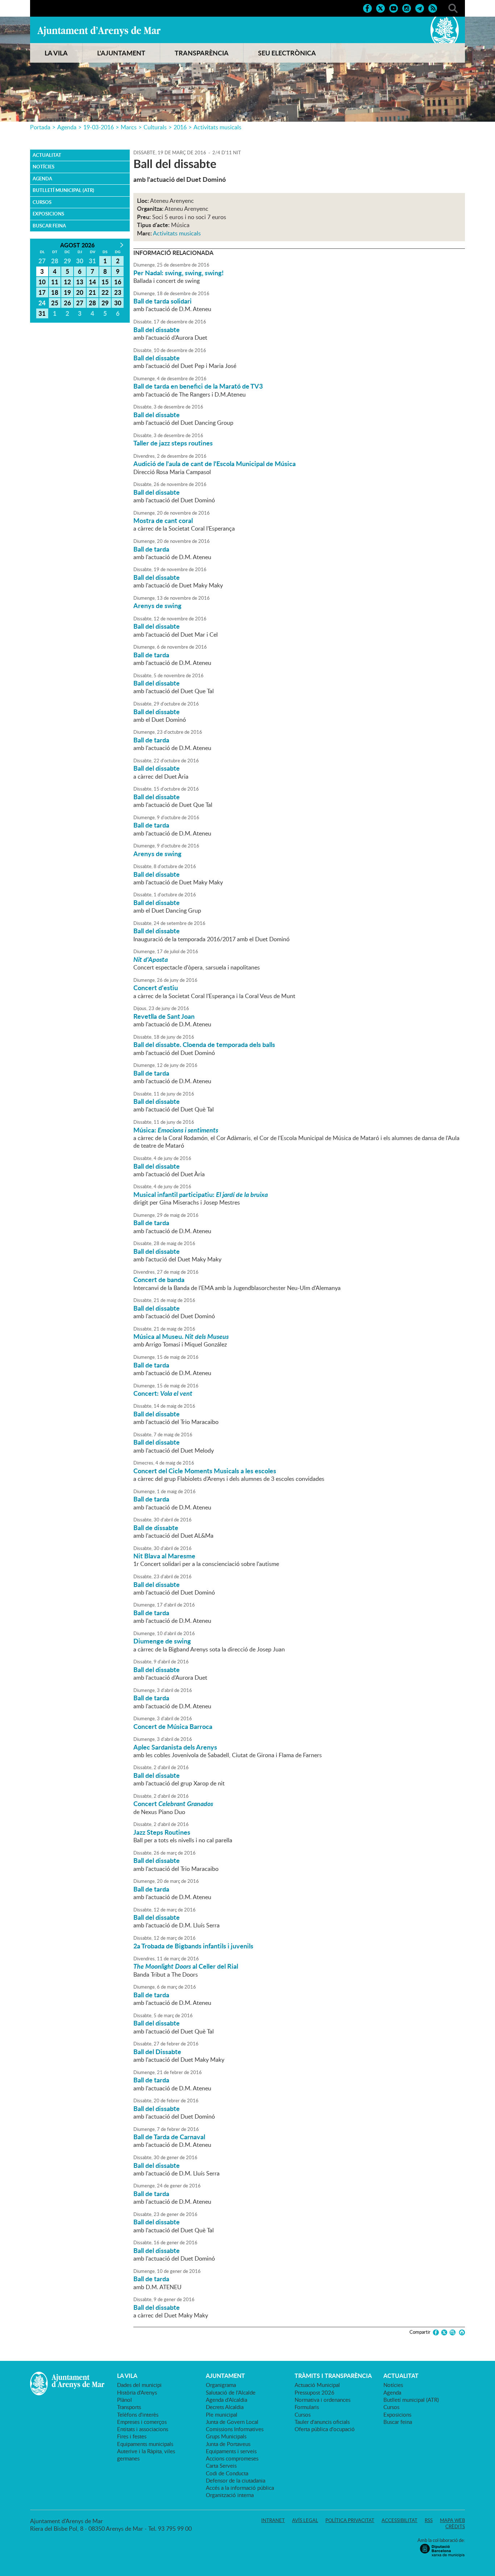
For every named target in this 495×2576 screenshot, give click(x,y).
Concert (173, 1804)
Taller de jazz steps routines (173, 443)
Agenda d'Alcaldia (226, 2400)
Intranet (273, 2520)
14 (92, 282)
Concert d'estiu (156, 988)
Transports (129, 2407)
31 (42, 313)
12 (67, 282)
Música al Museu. (181, 1336)
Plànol (124, 2400)
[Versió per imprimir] (461, 2332)
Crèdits (455, 2526)
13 (80, 282)
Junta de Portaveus (228, 2444)
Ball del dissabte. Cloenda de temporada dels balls (204, 1044)
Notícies (43, 167)
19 (67, 292)
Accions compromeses (232, 2458)
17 (42, 292)
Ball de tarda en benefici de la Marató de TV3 (198, 386)
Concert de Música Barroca (173, 1726)
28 (92, 303)
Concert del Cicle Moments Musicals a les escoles (205, 1471)
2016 (180, 127)
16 (118, 282)
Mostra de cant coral (163, 520)
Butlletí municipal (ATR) (63, 190)
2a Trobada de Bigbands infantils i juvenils (193, 1946)
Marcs (129, 127)
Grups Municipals (226, 2436)
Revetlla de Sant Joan (164, 1016)
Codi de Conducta (227, 2473)
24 (42, 303)
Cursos (42, 202)
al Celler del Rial (186, 1966)
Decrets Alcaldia (225, 2407)
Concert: (163, 1393)
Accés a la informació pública (240, 2488)
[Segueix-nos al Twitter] (380, 8)
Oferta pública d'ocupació (325, 2429)
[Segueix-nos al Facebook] (367, 8)
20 (80, 292)
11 (55, 282)
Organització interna (230, 2495)
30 (118, 303)
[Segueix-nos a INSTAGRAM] (407, 8)
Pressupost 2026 (315, 2392)
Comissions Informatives (235, 2429)
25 (55, 303)
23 (118, 292)
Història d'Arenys (137, 2392)
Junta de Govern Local (232, 2422)
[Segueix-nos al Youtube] (394, 8)
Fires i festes (132, 2436)
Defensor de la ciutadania (236, 2480)
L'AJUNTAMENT (121, 53)
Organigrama (221, 2385)
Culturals (155, 127)
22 (105, 292)
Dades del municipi (139, 2385)
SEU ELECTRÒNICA (287, 53)
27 (80, 303)
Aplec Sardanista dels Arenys (175, 1747)
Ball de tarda (151, 549)
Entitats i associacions (143, 2429)
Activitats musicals (217, 127)
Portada (40, 127)
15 (105, 282)
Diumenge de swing (162, 1641)
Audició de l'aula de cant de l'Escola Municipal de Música (215, 464)
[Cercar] (453, 8)
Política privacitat (350, 2520)
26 (67, 303)
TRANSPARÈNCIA (202, 53)
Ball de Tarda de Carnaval (169, 2137)
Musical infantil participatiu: (201, 1194)
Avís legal (305, 2520)
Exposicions (48, 214)
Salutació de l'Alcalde (231, 2392)
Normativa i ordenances (323, 2400)
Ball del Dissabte (157, 2052)
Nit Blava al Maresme (164, 1556)
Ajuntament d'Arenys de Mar (99, 31)
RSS (429, 2520)
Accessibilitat (400, 2520)
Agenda (67, 127)
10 (42, 282)
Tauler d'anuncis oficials (322, 2422)
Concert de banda (159, 1279)
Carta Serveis (221, 2466)
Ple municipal (222, 2414)
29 (105, 303)
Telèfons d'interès (138, 2414)
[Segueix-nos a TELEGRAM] (420, 8)
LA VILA (56, 53)
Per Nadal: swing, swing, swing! (178, 273)
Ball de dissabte (156, 1528)
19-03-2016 (99, 127)
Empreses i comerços (142, 2422)
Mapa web (452, 2520)
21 (92, 292)
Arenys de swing (157, 606)
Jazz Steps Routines (162, 1832)
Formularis (307, 2407)
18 (55, 292)
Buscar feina (49, 226)
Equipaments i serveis (231, 2451)
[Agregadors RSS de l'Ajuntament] (433, 8)
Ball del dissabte (157, 330)
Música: (176, 1130)
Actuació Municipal (317, 2385)
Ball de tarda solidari (163, 301)
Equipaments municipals (145, 2444)
